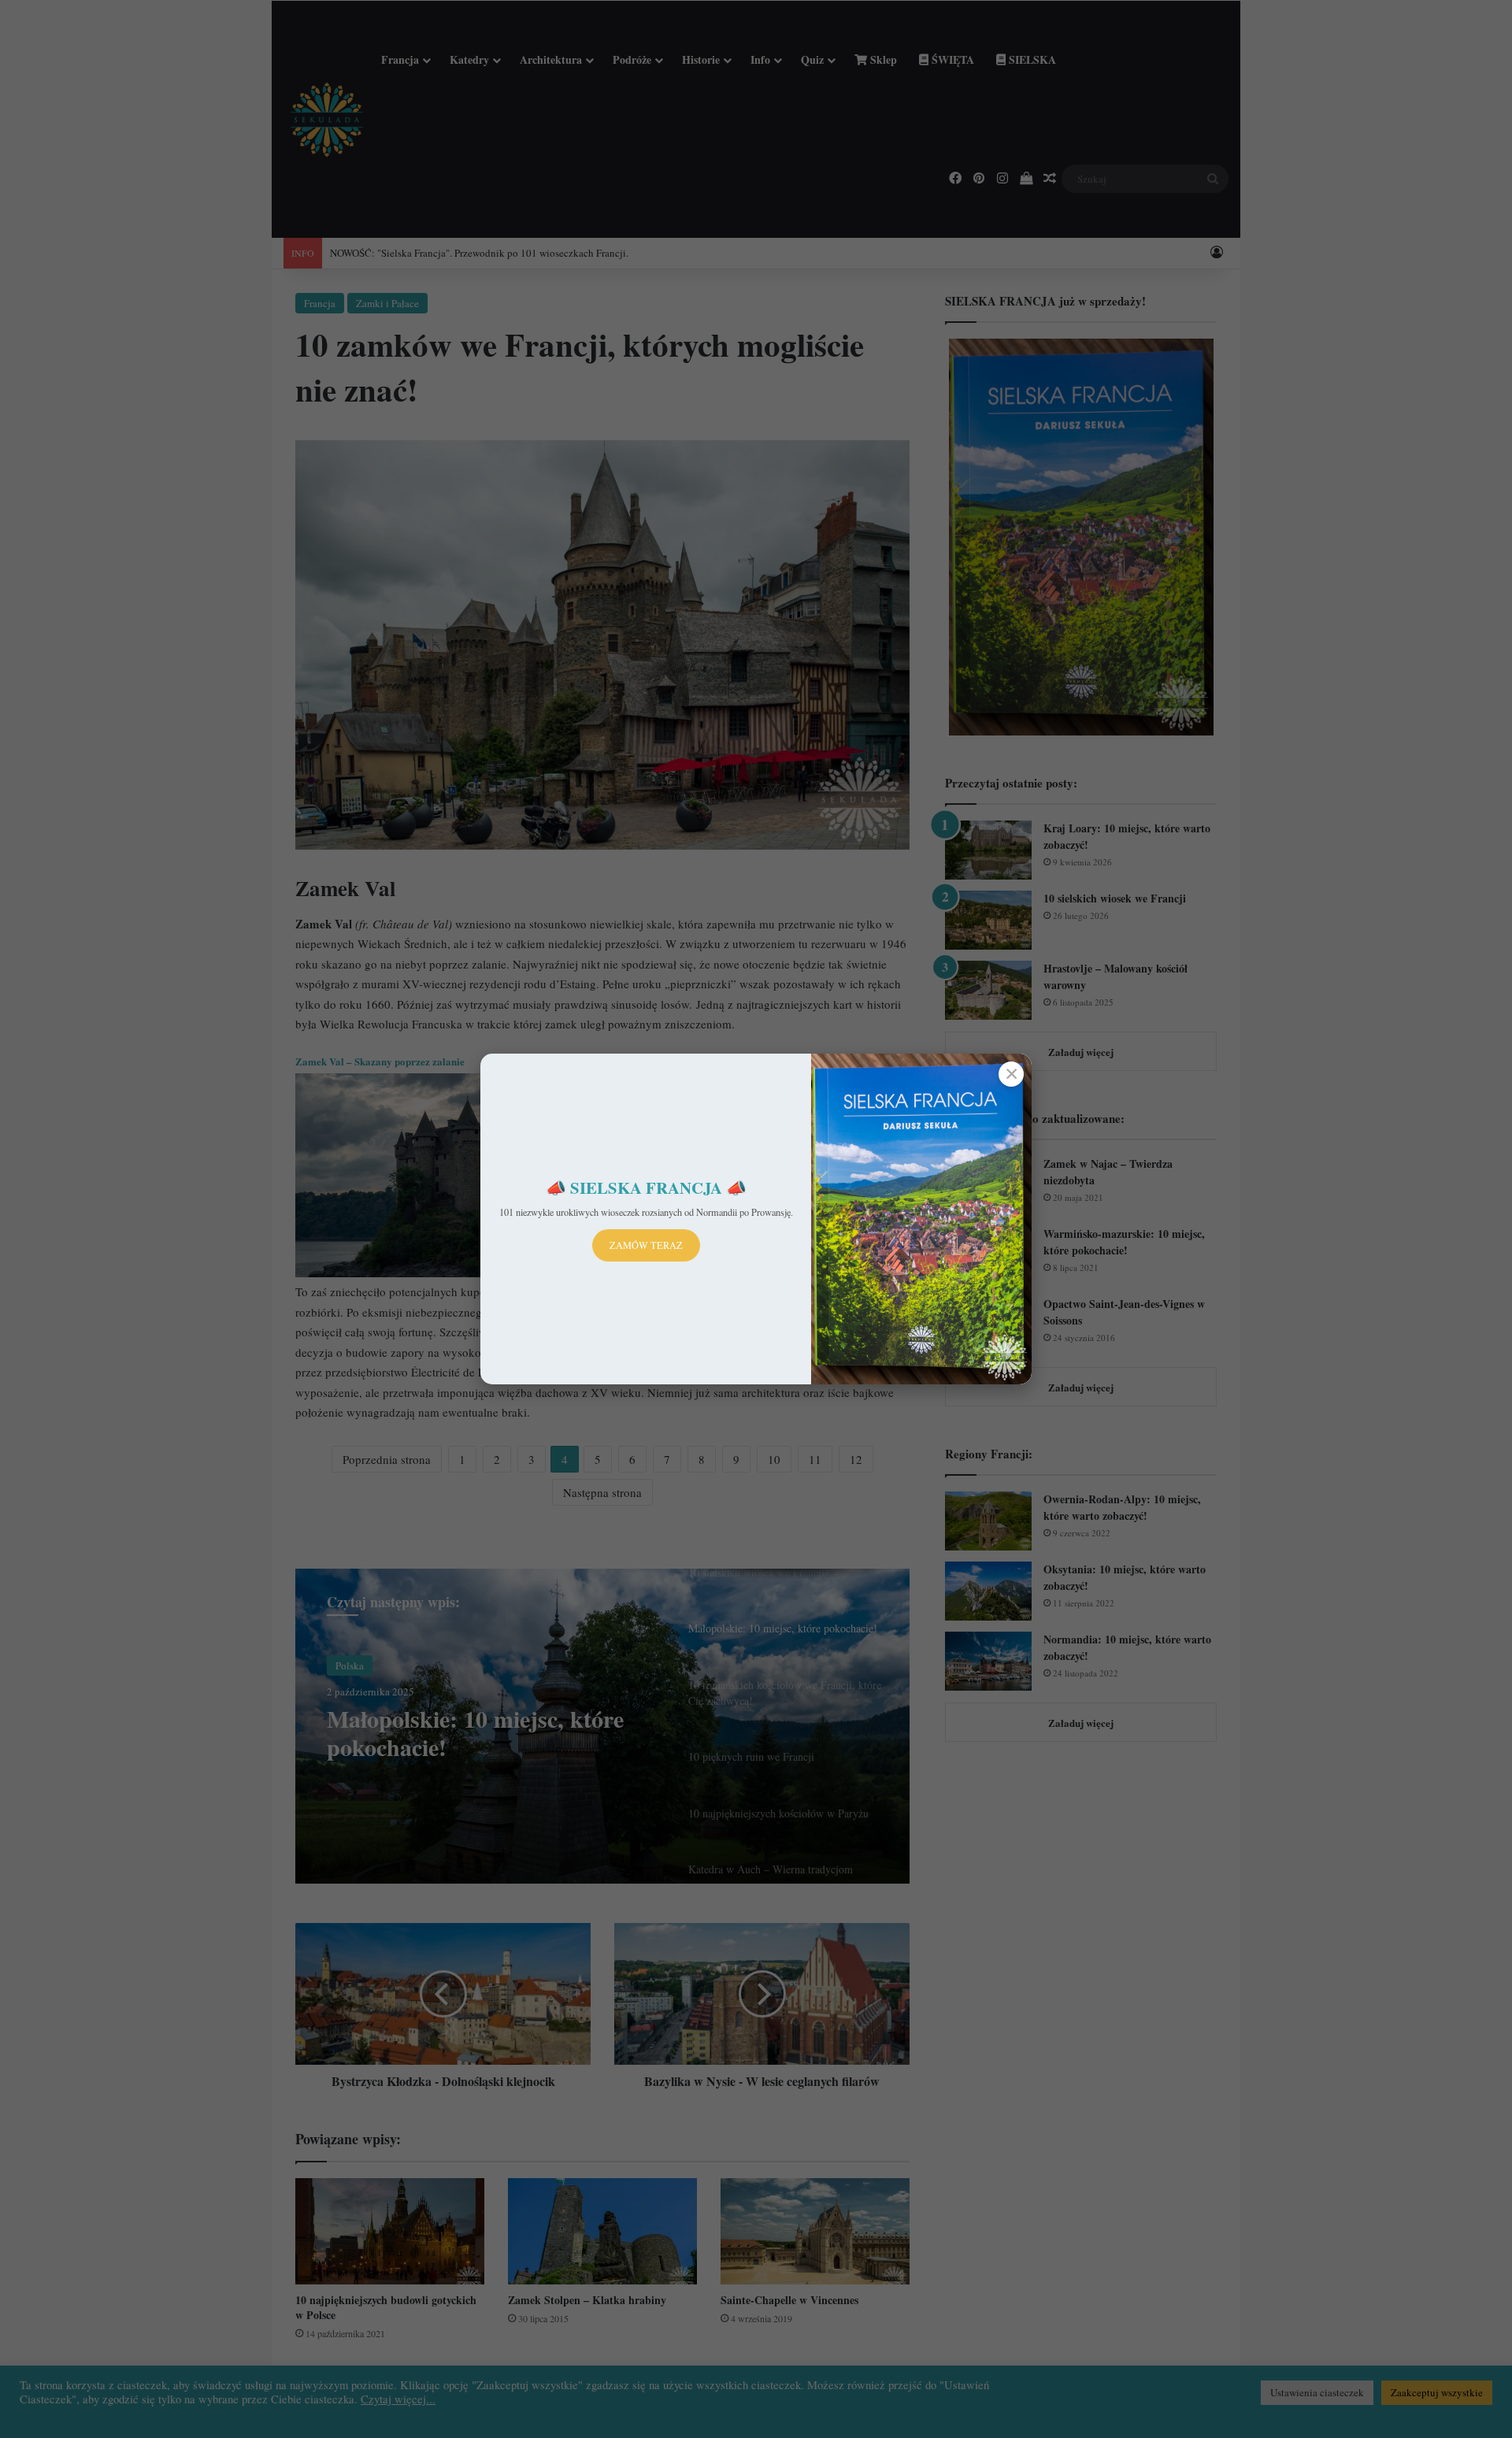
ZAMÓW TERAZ (646, 1245)
